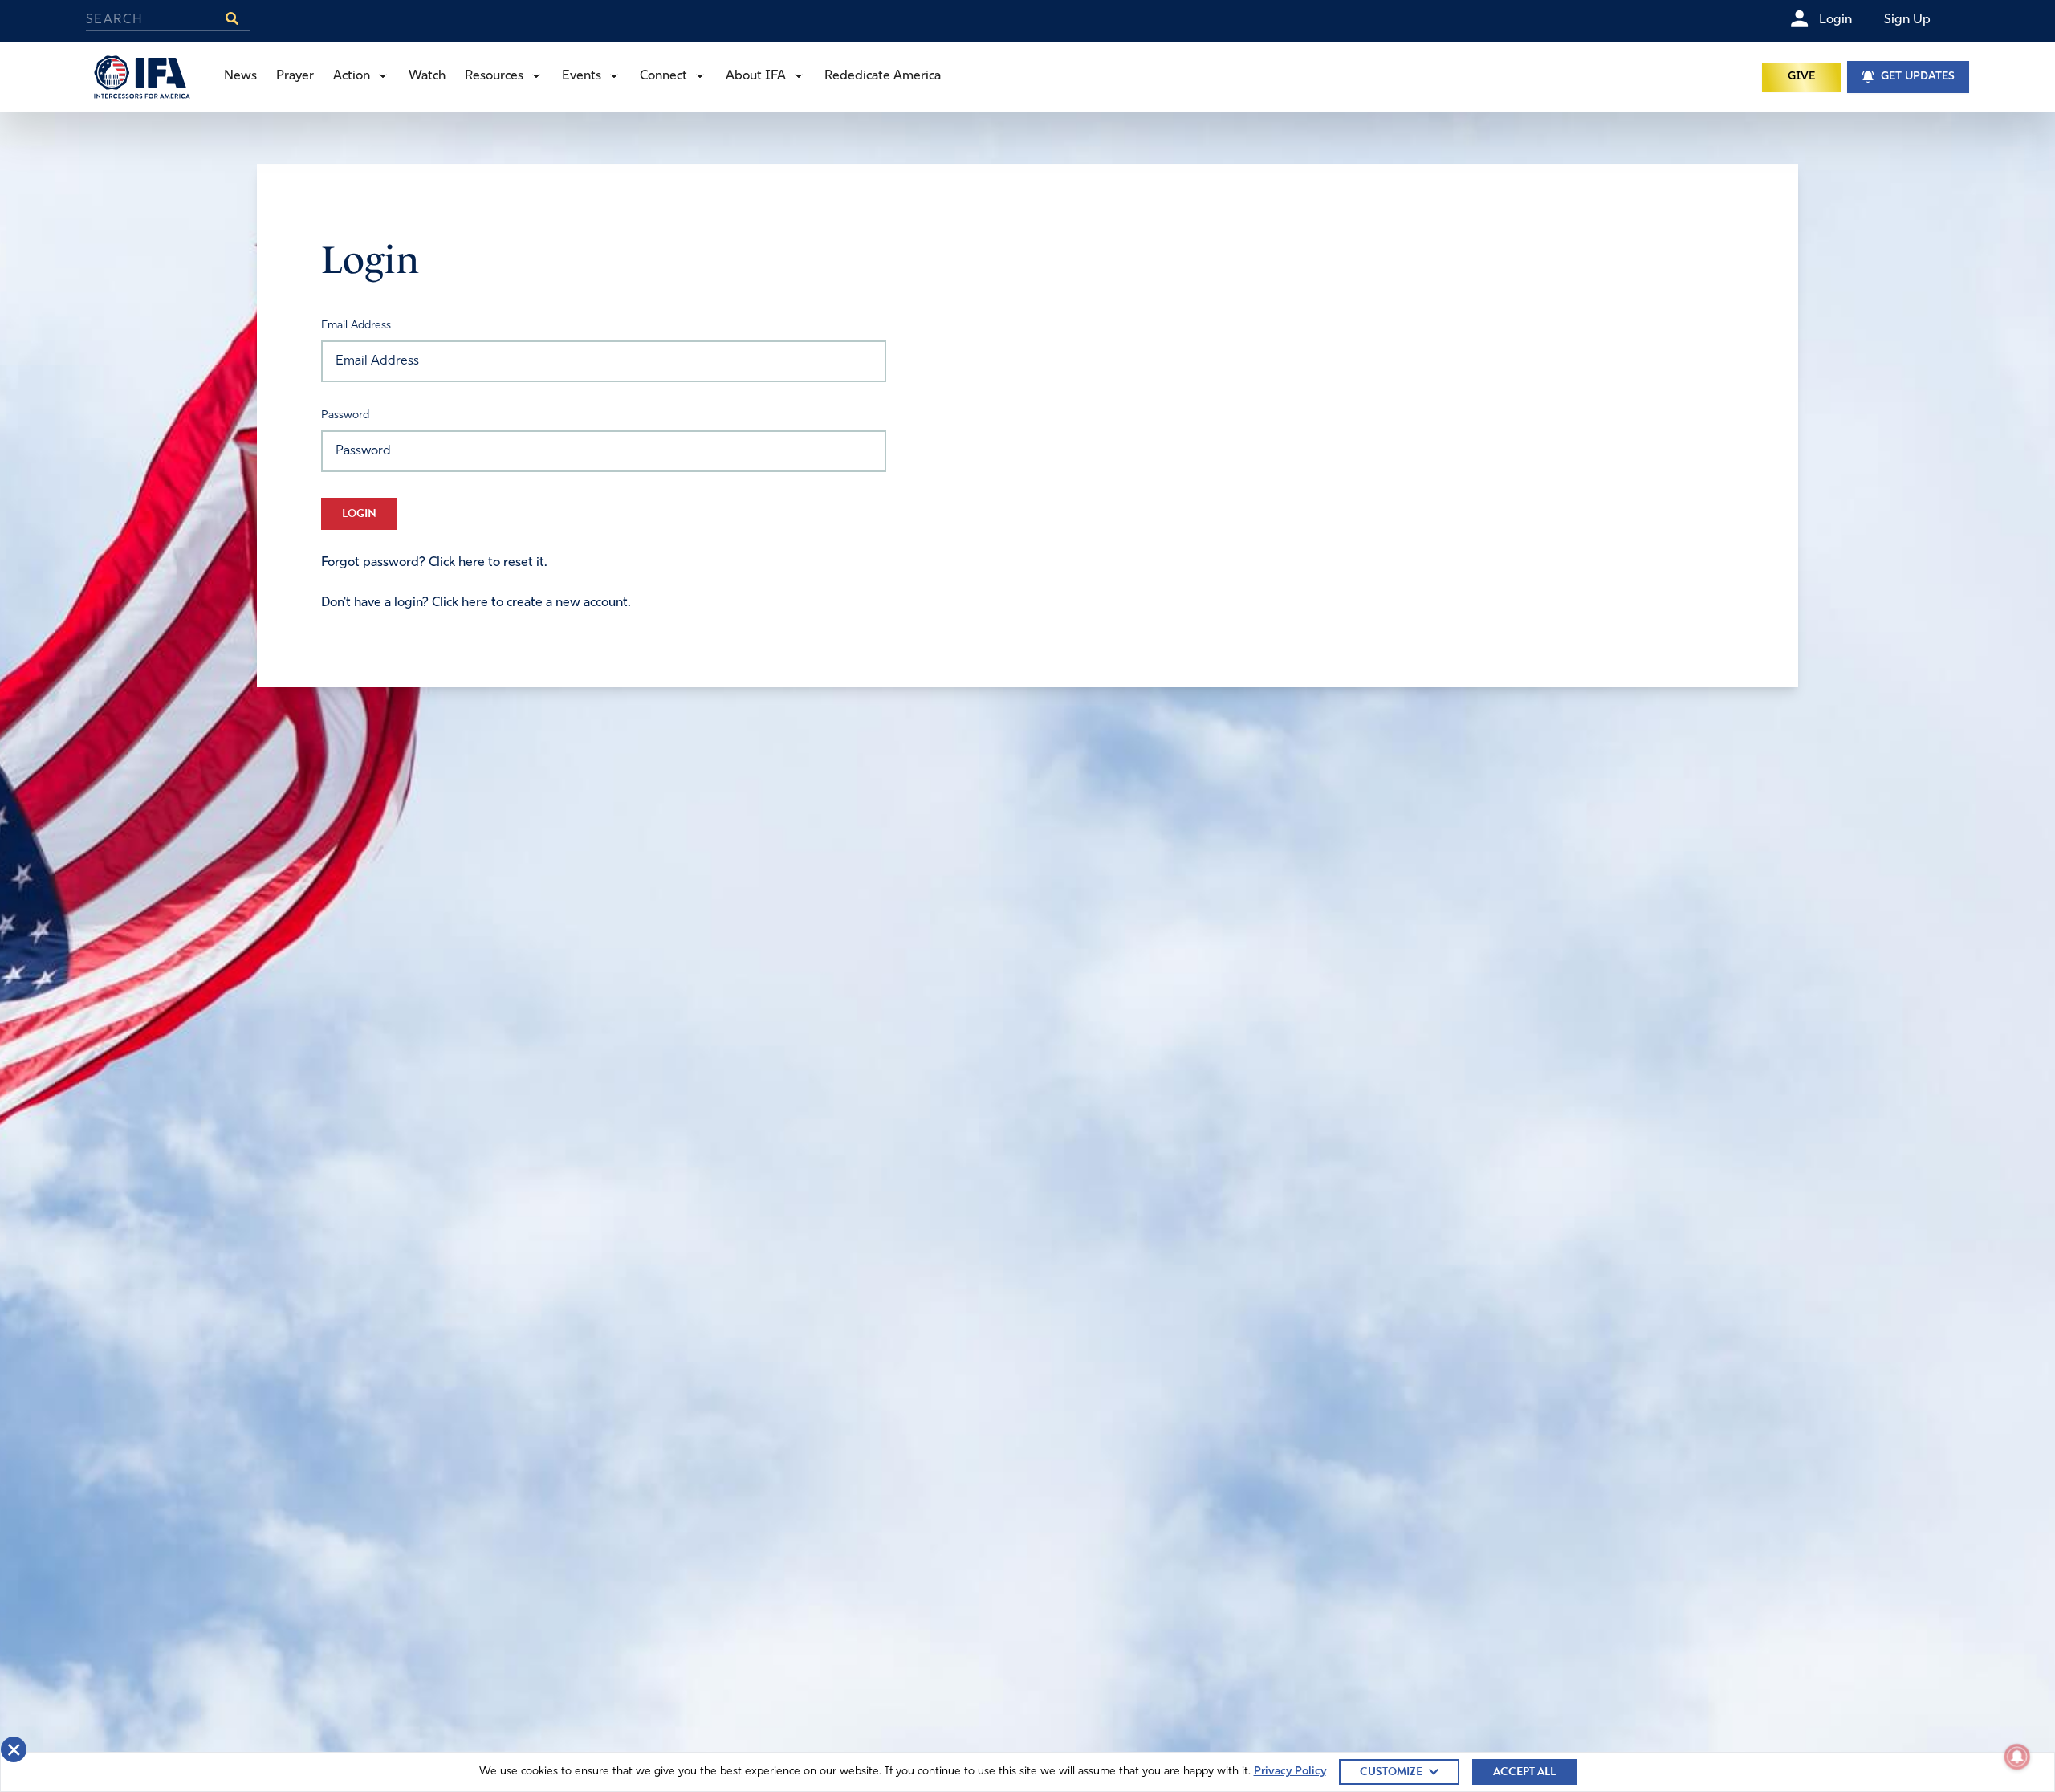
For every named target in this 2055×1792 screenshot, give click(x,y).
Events (582, 76)
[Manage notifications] (2017, 1757)
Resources (494, 76)
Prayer (295, 76)
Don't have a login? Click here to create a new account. (476, 603)
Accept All (1524, 1772)
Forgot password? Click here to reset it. (434, 563)
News (240, 76)
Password (345, 415)
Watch (427, 76)
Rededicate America (883, 76)
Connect (663, 76)
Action (352, 76)
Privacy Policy (1290, 1772)
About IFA (756, 76)
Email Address (356, 326)
